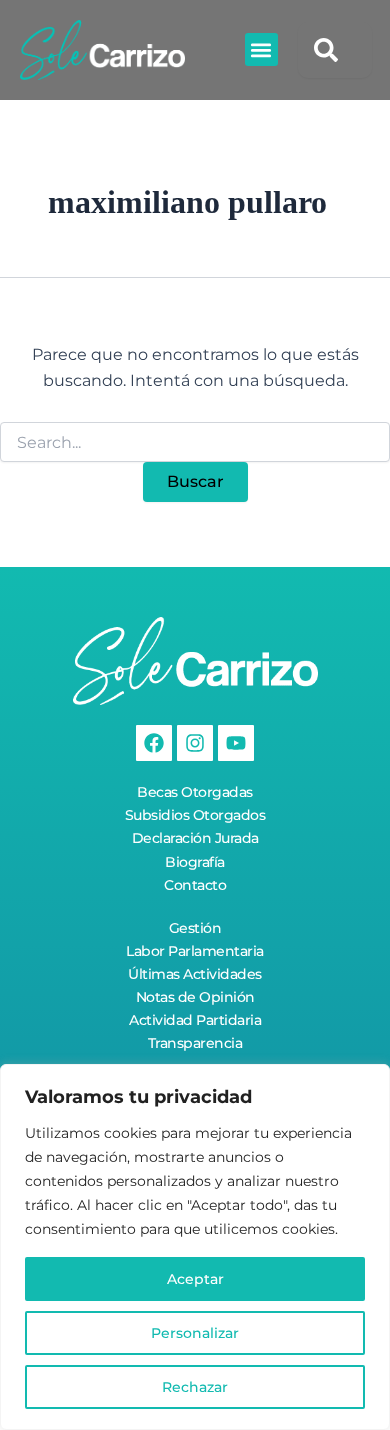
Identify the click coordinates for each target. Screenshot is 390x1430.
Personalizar (195, 1333)
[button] (261, 49)
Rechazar (195, 1387)
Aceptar (195, 1279)
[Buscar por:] (195, 443)
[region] (195, 1247)
